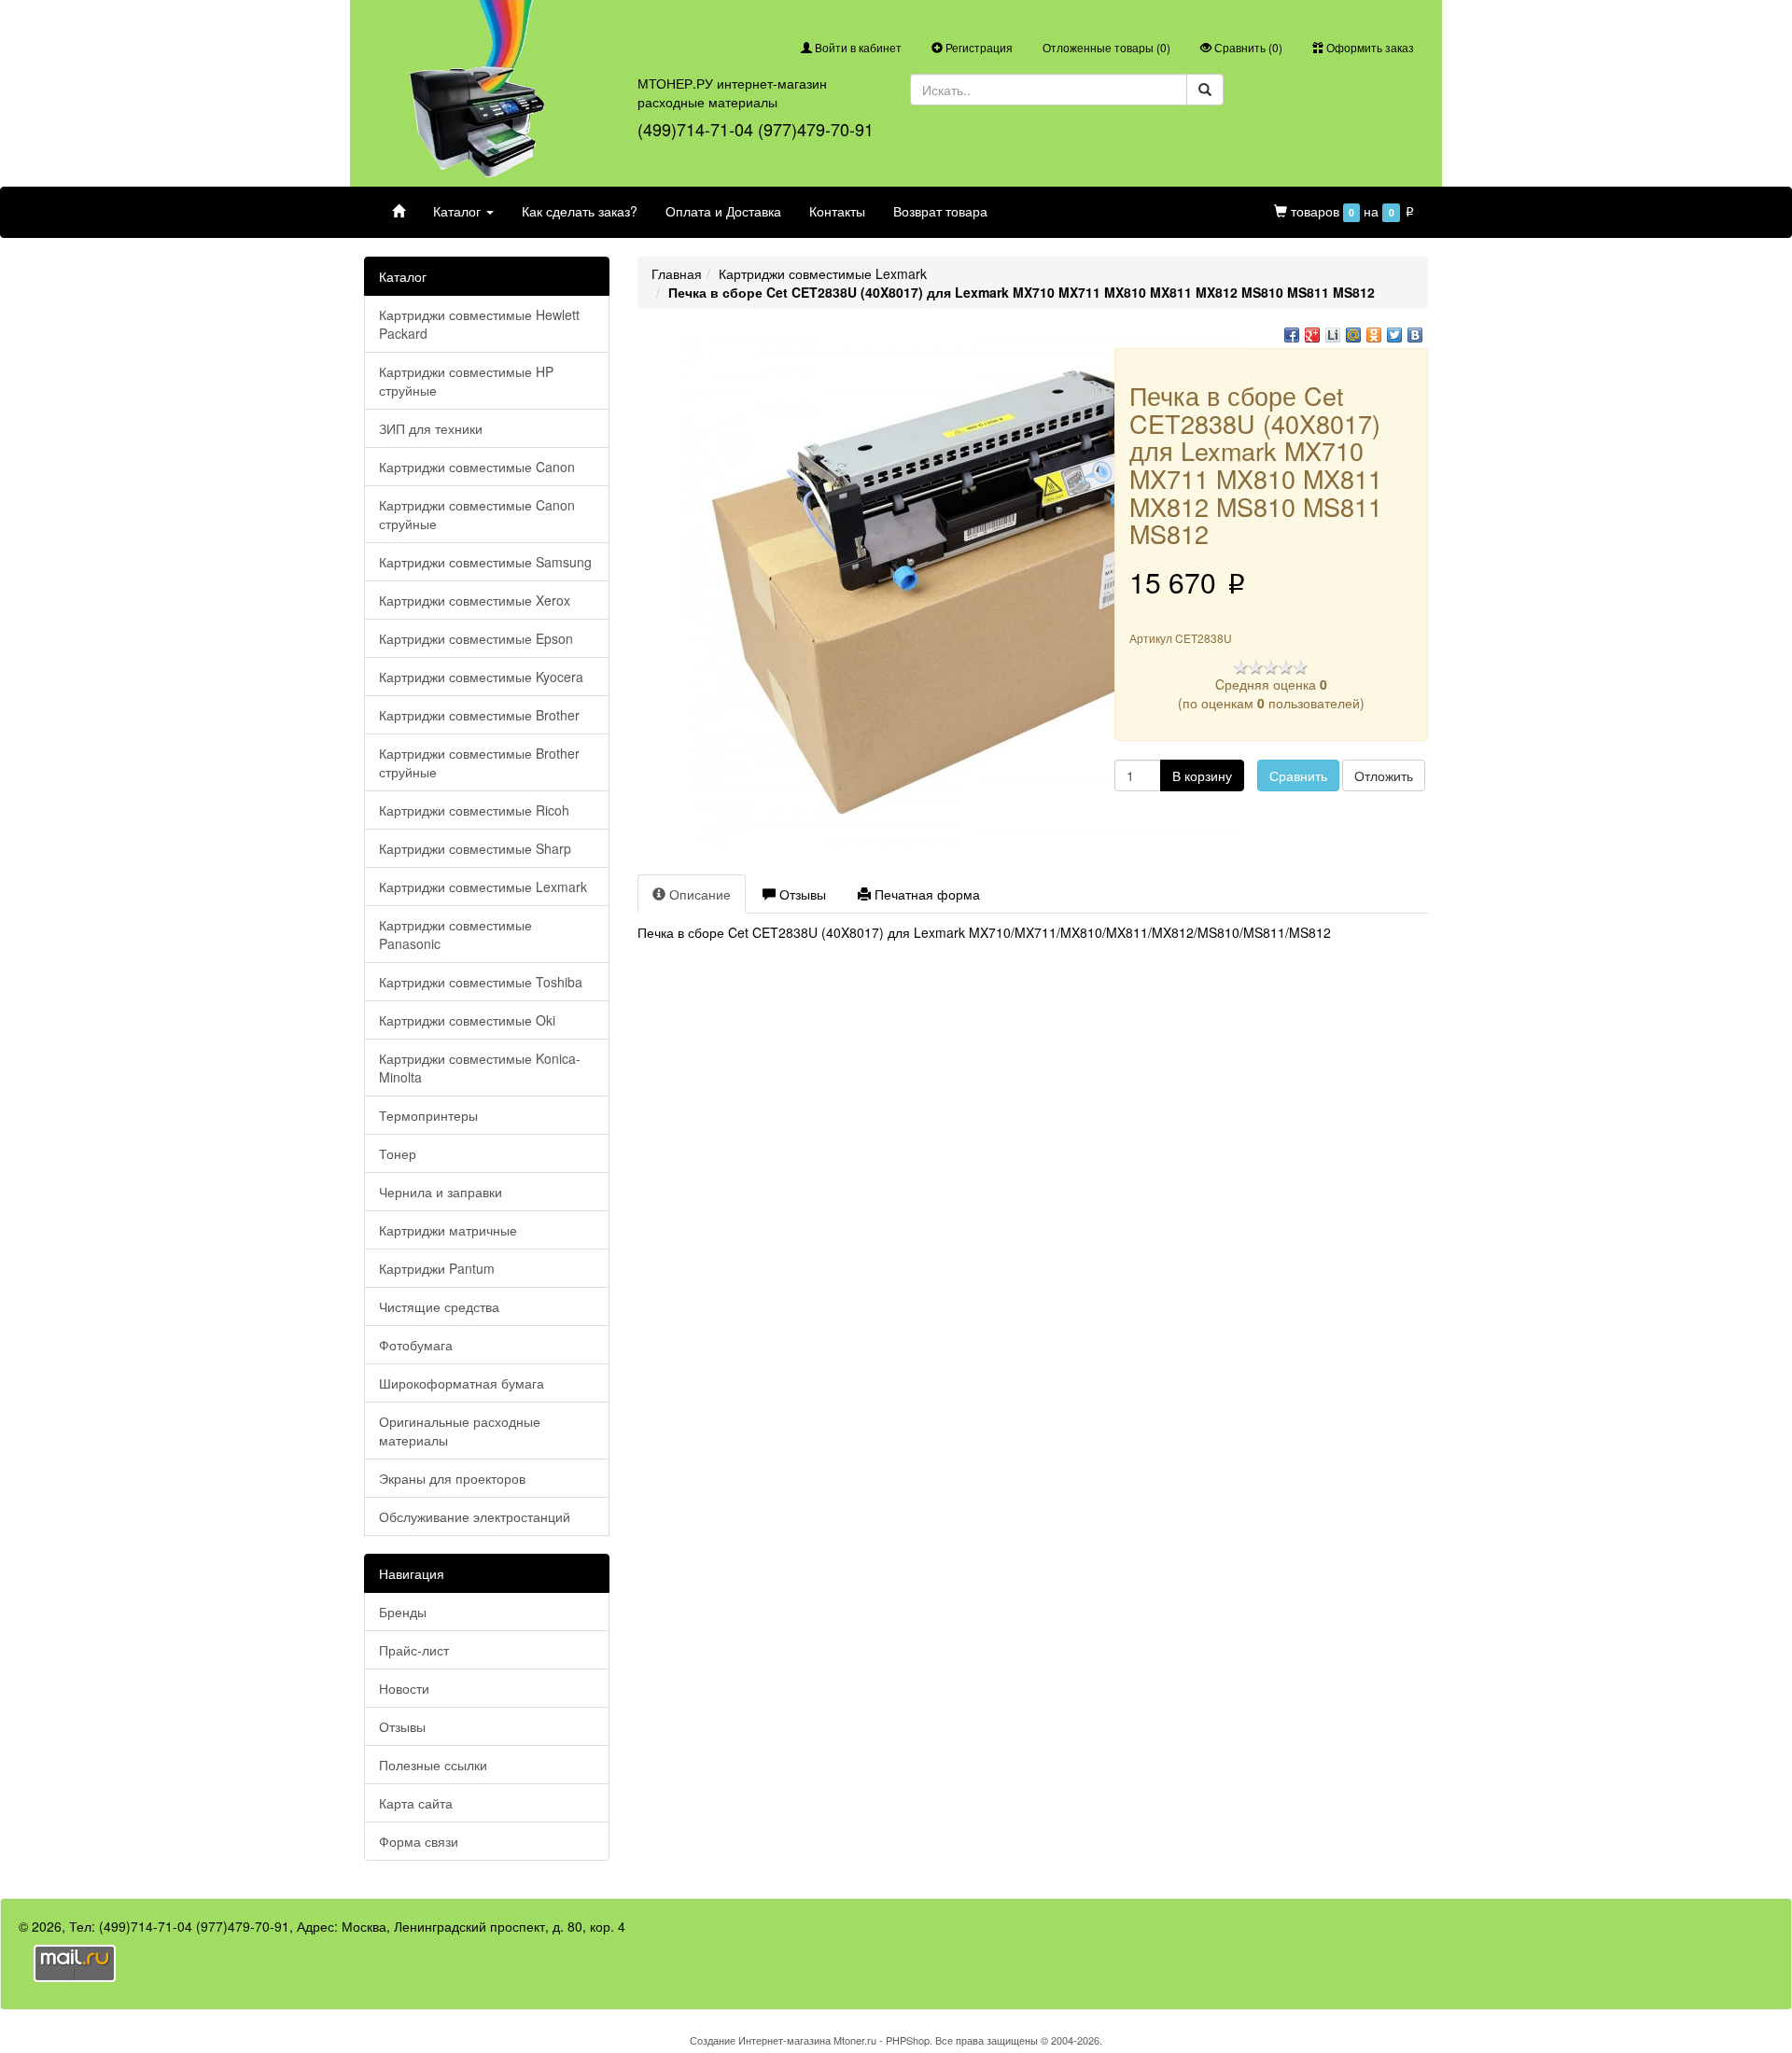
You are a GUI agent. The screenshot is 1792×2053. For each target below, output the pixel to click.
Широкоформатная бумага (462, 1383)
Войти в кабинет (857, 47)
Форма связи (419, 1841)
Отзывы (402, 1726)
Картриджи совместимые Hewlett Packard (479, 324)
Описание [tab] (698, 894)
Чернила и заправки (441, 1192)
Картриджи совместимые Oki (467, 1020)
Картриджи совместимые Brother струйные (479, 762)
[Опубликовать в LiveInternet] (1333, 335)
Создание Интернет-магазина (760, 2040)
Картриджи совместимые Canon (477, 467)
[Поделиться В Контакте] (1415, 335)
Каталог (459, 211)
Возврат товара (940, 211)
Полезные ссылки (433, 1765)
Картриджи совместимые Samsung (485, 562)
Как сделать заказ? (580, 211)
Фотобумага (416, 1345)
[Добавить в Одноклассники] (1374, 335)
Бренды (403, 1612)
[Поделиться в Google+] (1312, 335)
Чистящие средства (439, 1306)
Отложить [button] (1384, 775)
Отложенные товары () (1106, 47)
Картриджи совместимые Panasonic (455, 934)
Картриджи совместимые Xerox (475, 600)
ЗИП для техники (431, 428)
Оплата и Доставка (723, 211)
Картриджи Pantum (437, 1268)
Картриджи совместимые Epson (476, 638)
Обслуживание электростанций (475, 1516)
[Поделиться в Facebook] (1292, 335)
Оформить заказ (1369, 47)
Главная (677, 273)
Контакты (837, 211)
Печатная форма (925, 894)
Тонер (398, 1153)
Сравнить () (1247, 47)
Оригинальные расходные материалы (460, 1431)
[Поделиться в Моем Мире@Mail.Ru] (1353, 335)
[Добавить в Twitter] (1394, 335)
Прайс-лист (414, 1650)
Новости (404, 1688)
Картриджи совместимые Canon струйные (477, 514)
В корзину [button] (1202, 775)
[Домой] (399, 211)
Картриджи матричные (448, 1230)
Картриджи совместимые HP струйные (466, 381)
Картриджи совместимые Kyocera (481, 677)
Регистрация (978, 47)
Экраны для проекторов (452, 1478)
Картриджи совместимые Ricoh (474, 810)
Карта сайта (416, 1803)
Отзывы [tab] (801, 894)
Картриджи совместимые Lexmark (483, 887)
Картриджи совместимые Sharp (475, 848)
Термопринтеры (428, 1115)
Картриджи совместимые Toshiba (481, 982)
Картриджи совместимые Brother (479, 715)
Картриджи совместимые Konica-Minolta (480, 1068)
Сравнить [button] (1298, 775)
